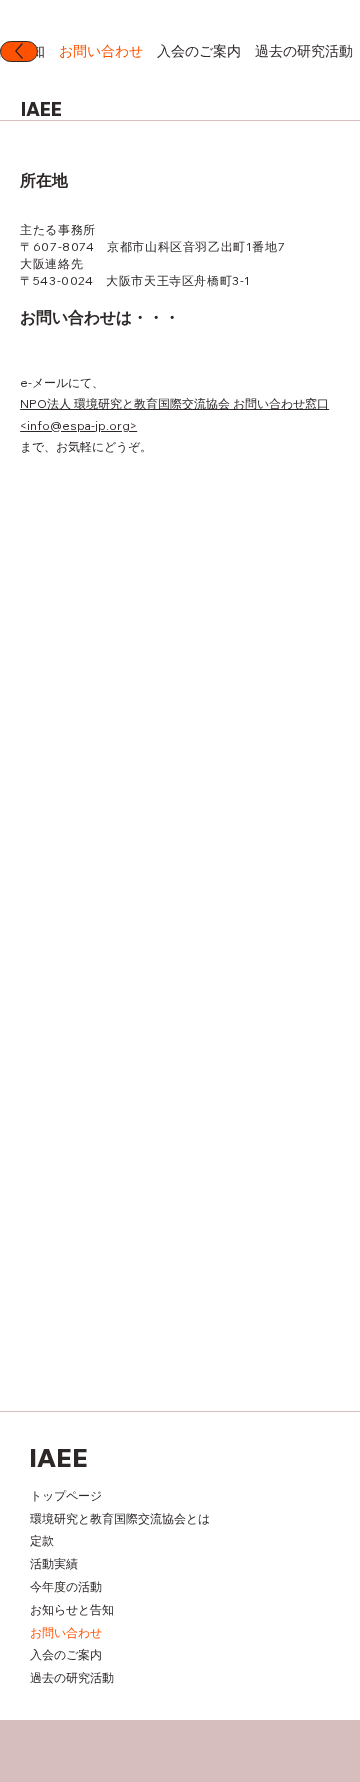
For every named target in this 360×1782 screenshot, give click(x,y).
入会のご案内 (66, 1654)
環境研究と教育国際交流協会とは (120, 1518)
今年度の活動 (66, 1586)
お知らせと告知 (72, 1609)
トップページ (66, 1495)
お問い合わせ (66, 1632)
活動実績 (54, 1563)
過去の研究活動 (72, 1677)
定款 (42, 1540)
